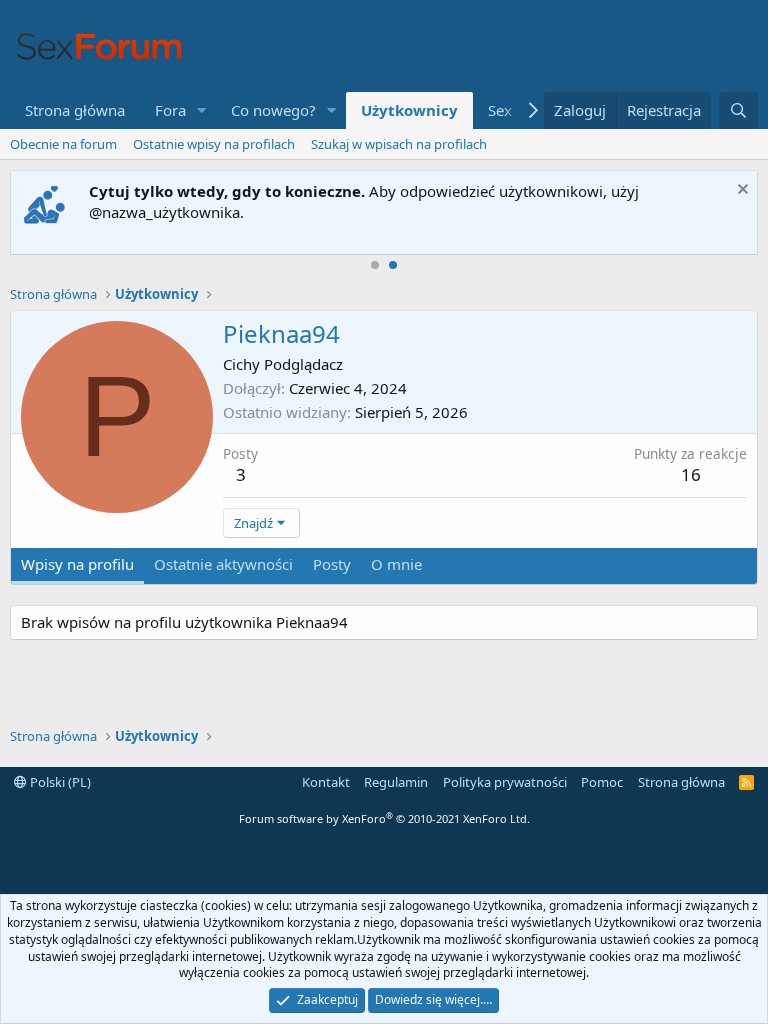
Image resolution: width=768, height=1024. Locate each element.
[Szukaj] (738, 110)
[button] (202, 110)
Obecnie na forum (63, 144)
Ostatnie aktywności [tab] (223, 564)
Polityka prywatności (505, 782)
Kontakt (326, 782)
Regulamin (396, 782)
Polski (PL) (59, 782)
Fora (170, 110)
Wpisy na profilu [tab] (77, 564)
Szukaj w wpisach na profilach (399, 144)
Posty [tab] (332, 564)
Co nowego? (273, 110)
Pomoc (602, 782)
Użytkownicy (409, 110)
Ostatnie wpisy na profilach (214, 144)
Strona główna (75, 110)
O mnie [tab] (396, 564)
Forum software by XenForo (384, 818)
